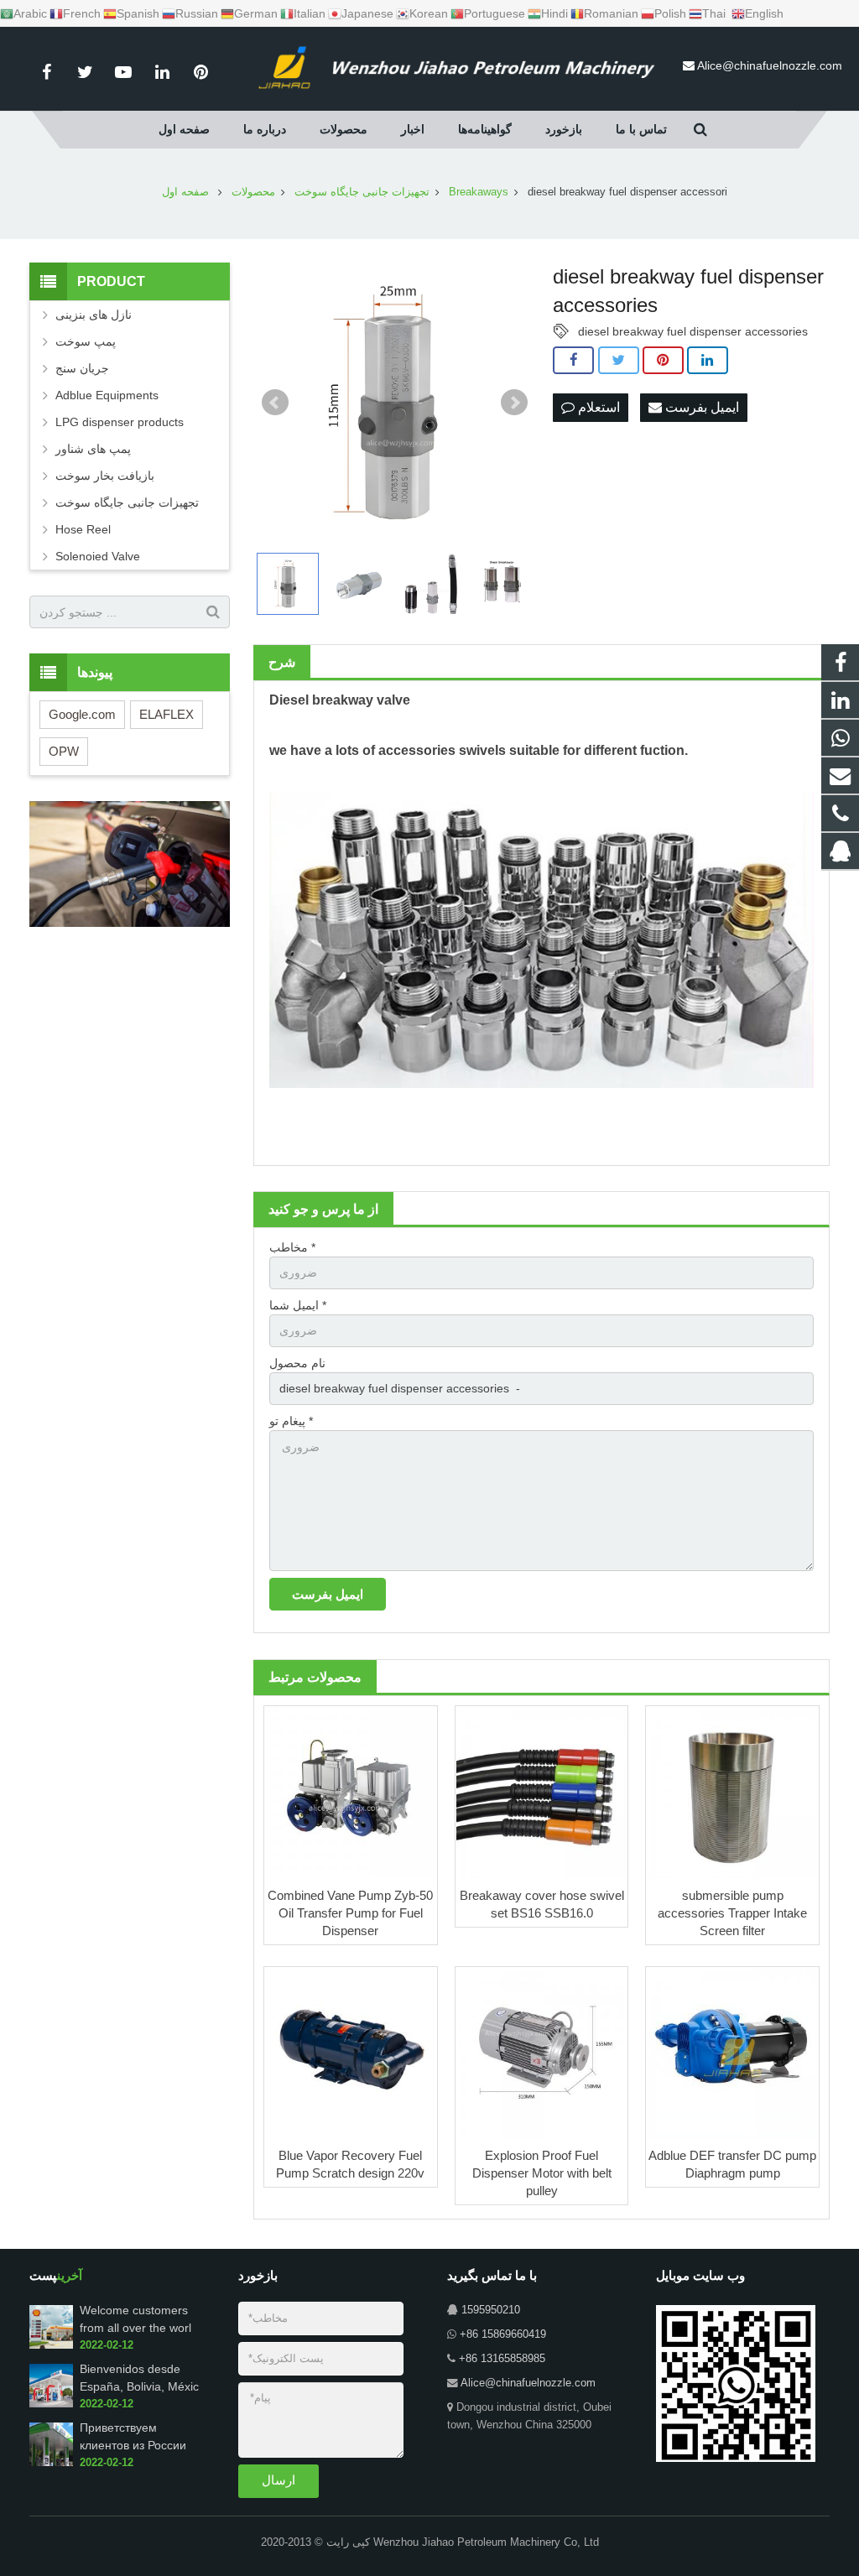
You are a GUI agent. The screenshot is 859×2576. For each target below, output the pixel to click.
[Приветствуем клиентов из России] (51, 2463)
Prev (275, 403)
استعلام (597, 407)
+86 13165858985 (502, 2359)
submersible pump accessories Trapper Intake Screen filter (732, 1913)
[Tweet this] (619, 361)
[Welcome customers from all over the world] (51, 2345)
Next (514, 403)
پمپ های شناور (93, 449)
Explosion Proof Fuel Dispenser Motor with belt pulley (542, 2173)
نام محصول (297, 1363)
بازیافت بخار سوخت (105, 476)
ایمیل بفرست (700, 407)
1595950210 (491, 2310)
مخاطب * (292, 1247)
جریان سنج (82, 368)
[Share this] (573, 361)
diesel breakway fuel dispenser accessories (693, 331)
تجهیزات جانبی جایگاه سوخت (127, 502)
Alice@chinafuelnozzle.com (770, 65)
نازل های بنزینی (94, 315)
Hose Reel (83, 529)
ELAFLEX (167, 714)
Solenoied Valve (98, 556)
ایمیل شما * (298, 1305)
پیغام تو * (291, 1421)
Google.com (82, 714)
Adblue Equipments (107, 395)
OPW (64, 751)
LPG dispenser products (120, 422)
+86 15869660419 (503, 2334)
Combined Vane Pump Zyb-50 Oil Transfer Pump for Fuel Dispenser (350, 1913)
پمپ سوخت (86, 341)
